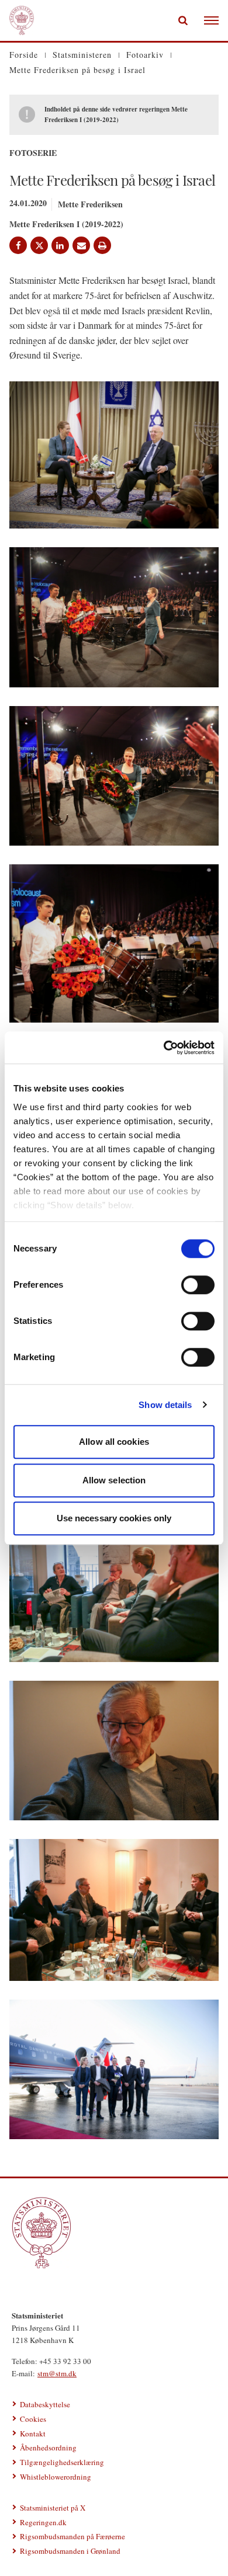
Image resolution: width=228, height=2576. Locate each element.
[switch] (198, 1285)
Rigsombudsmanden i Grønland (70, 2551)
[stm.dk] (114, 2233)
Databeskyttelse (45, 2404)
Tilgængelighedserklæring (62, 2462)
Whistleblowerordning (56, 2477)
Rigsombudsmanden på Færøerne (72, 2536)
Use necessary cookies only (114, 1518)
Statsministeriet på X (53, 2508)
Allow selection (114, 1480)
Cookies (33, 2419)
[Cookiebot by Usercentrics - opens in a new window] (164, 1048)
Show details (165, 1405)
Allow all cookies (114, 1442)
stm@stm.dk (57, 2373)
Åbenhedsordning (48, 2448)
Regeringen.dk (43, 2522)
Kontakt (33, 2434)
